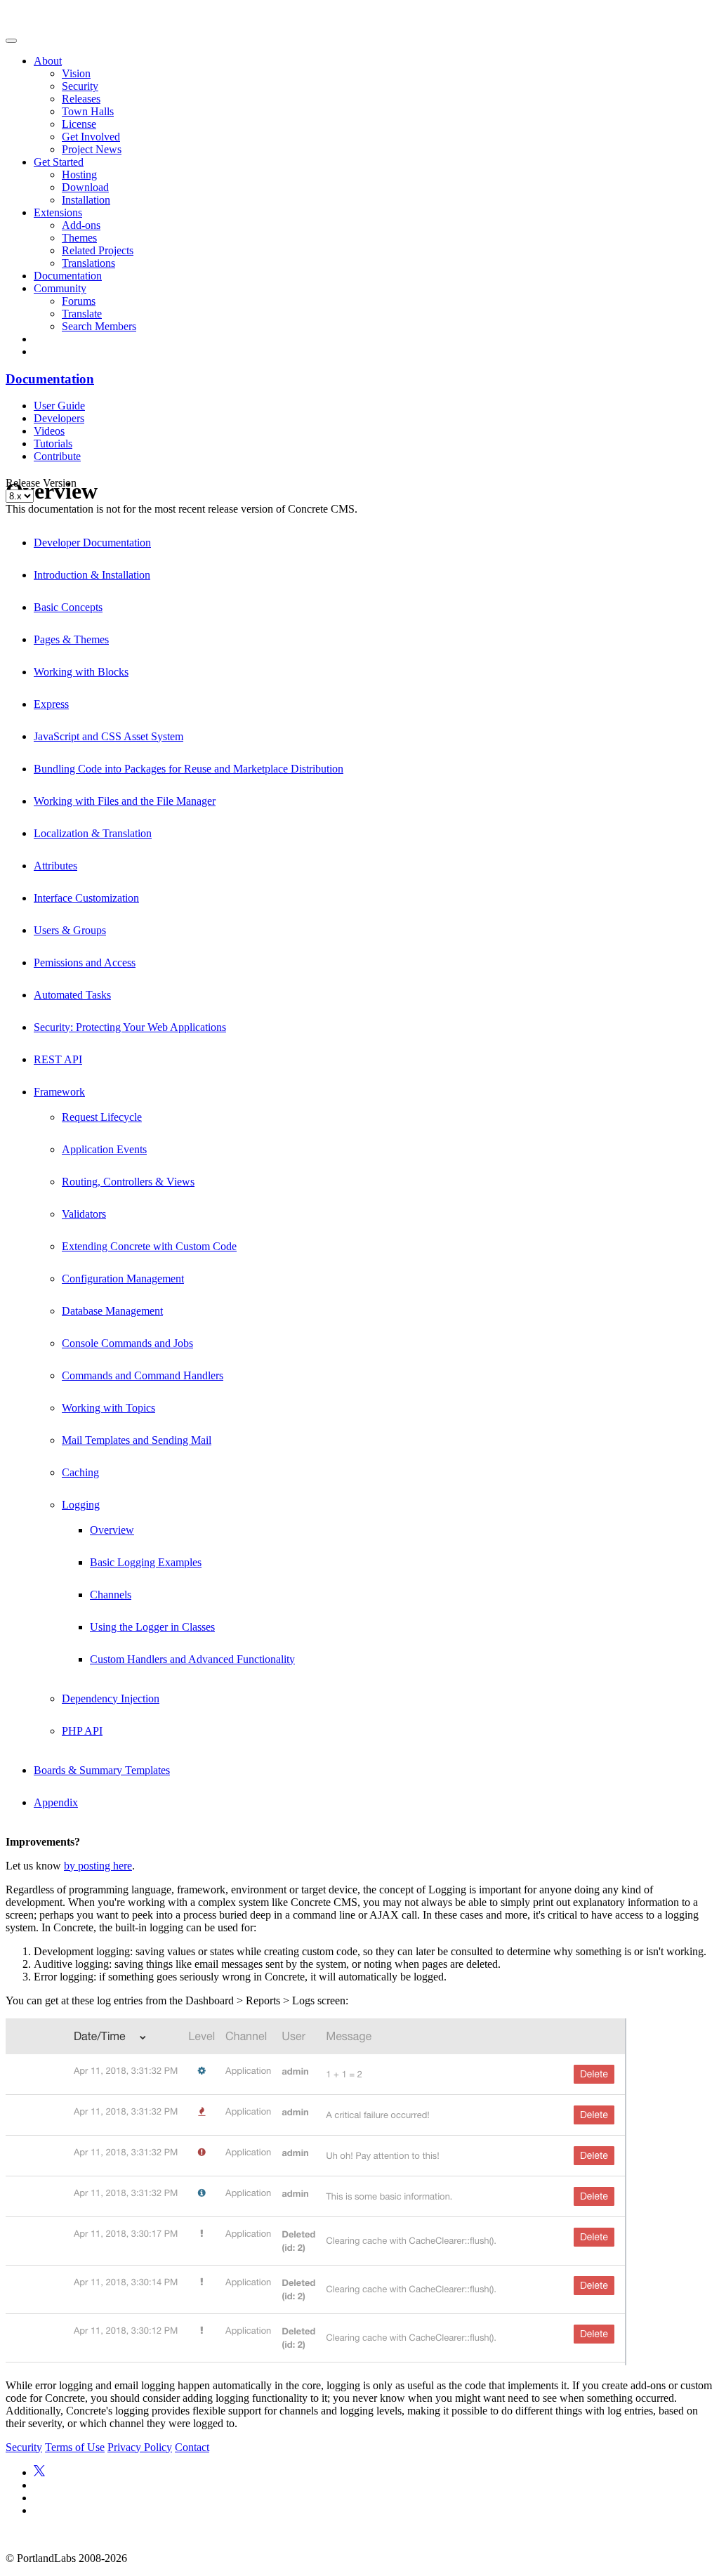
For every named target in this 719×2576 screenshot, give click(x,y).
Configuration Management (123, 1279)
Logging (81, 1505)
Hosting (79, 175)
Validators (84, 1214)
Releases (81, 99)
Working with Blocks (81, 672)
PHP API (82, 1731)
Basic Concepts (68, 607)
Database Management (112, 1311)
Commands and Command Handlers (143, 1375)
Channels (111, 1595)
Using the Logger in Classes (152, 1627)
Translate (82, 314)
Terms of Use (75, 2447)
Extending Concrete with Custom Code (149, 1246)
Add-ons (81, 225)
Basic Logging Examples (146, 1562)
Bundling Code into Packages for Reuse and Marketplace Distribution (189, 769)
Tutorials (53, 443)
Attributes (55, 866)
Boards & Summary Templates (102, 1770)
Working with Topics (108, 1408)
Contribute (57, 456)
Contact (192, 2447)
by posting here (98, 1866)
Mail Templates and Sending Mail (137, 1440)
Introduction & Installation (92, 575)
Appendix (56, 1802)
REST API (58, 1059)
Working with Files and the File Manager (125, 801)
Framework (59, 1092)
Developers (59, 418)
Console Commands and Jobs (127, 1343)
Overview (112, 1530)
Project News (92, 149)
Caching (80, 1472)
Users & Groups (70, 930)
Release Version (41, 483)
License (79, 124)
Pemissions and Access (85, 962)
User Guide (59, 406)
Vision (76, 73)
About (48, 61)
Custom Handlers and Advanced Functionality (192, 1659)
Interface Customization (86, 898)
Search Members (99, 326)
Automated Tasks (72, 995)
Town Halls (88, 111)
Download (85, 187)
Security (80, 86)
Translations (88, 263)
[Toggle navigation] (11, 41)
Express (51, 704)
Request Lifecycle (102, 1117)
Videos (49, 431)
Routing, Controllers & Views (128, 1182)
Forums (79, 301)
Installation (86, 200)
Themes (79, 238)
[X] (39, 2472)
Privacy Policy (140, 2447)
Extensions (58, 212)
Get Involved (91, 137)
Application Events (104, 1149)
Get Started (59, 162)
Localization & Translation (93, 833)
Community (60, 288)
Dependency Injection (111, 1698)
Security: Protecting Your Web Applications (130, 1027)
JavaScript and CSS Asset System (108, 736)
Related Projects (98, 250)
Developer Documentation (92, 543)
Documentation (68, 276)
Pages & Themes (71, 639)
